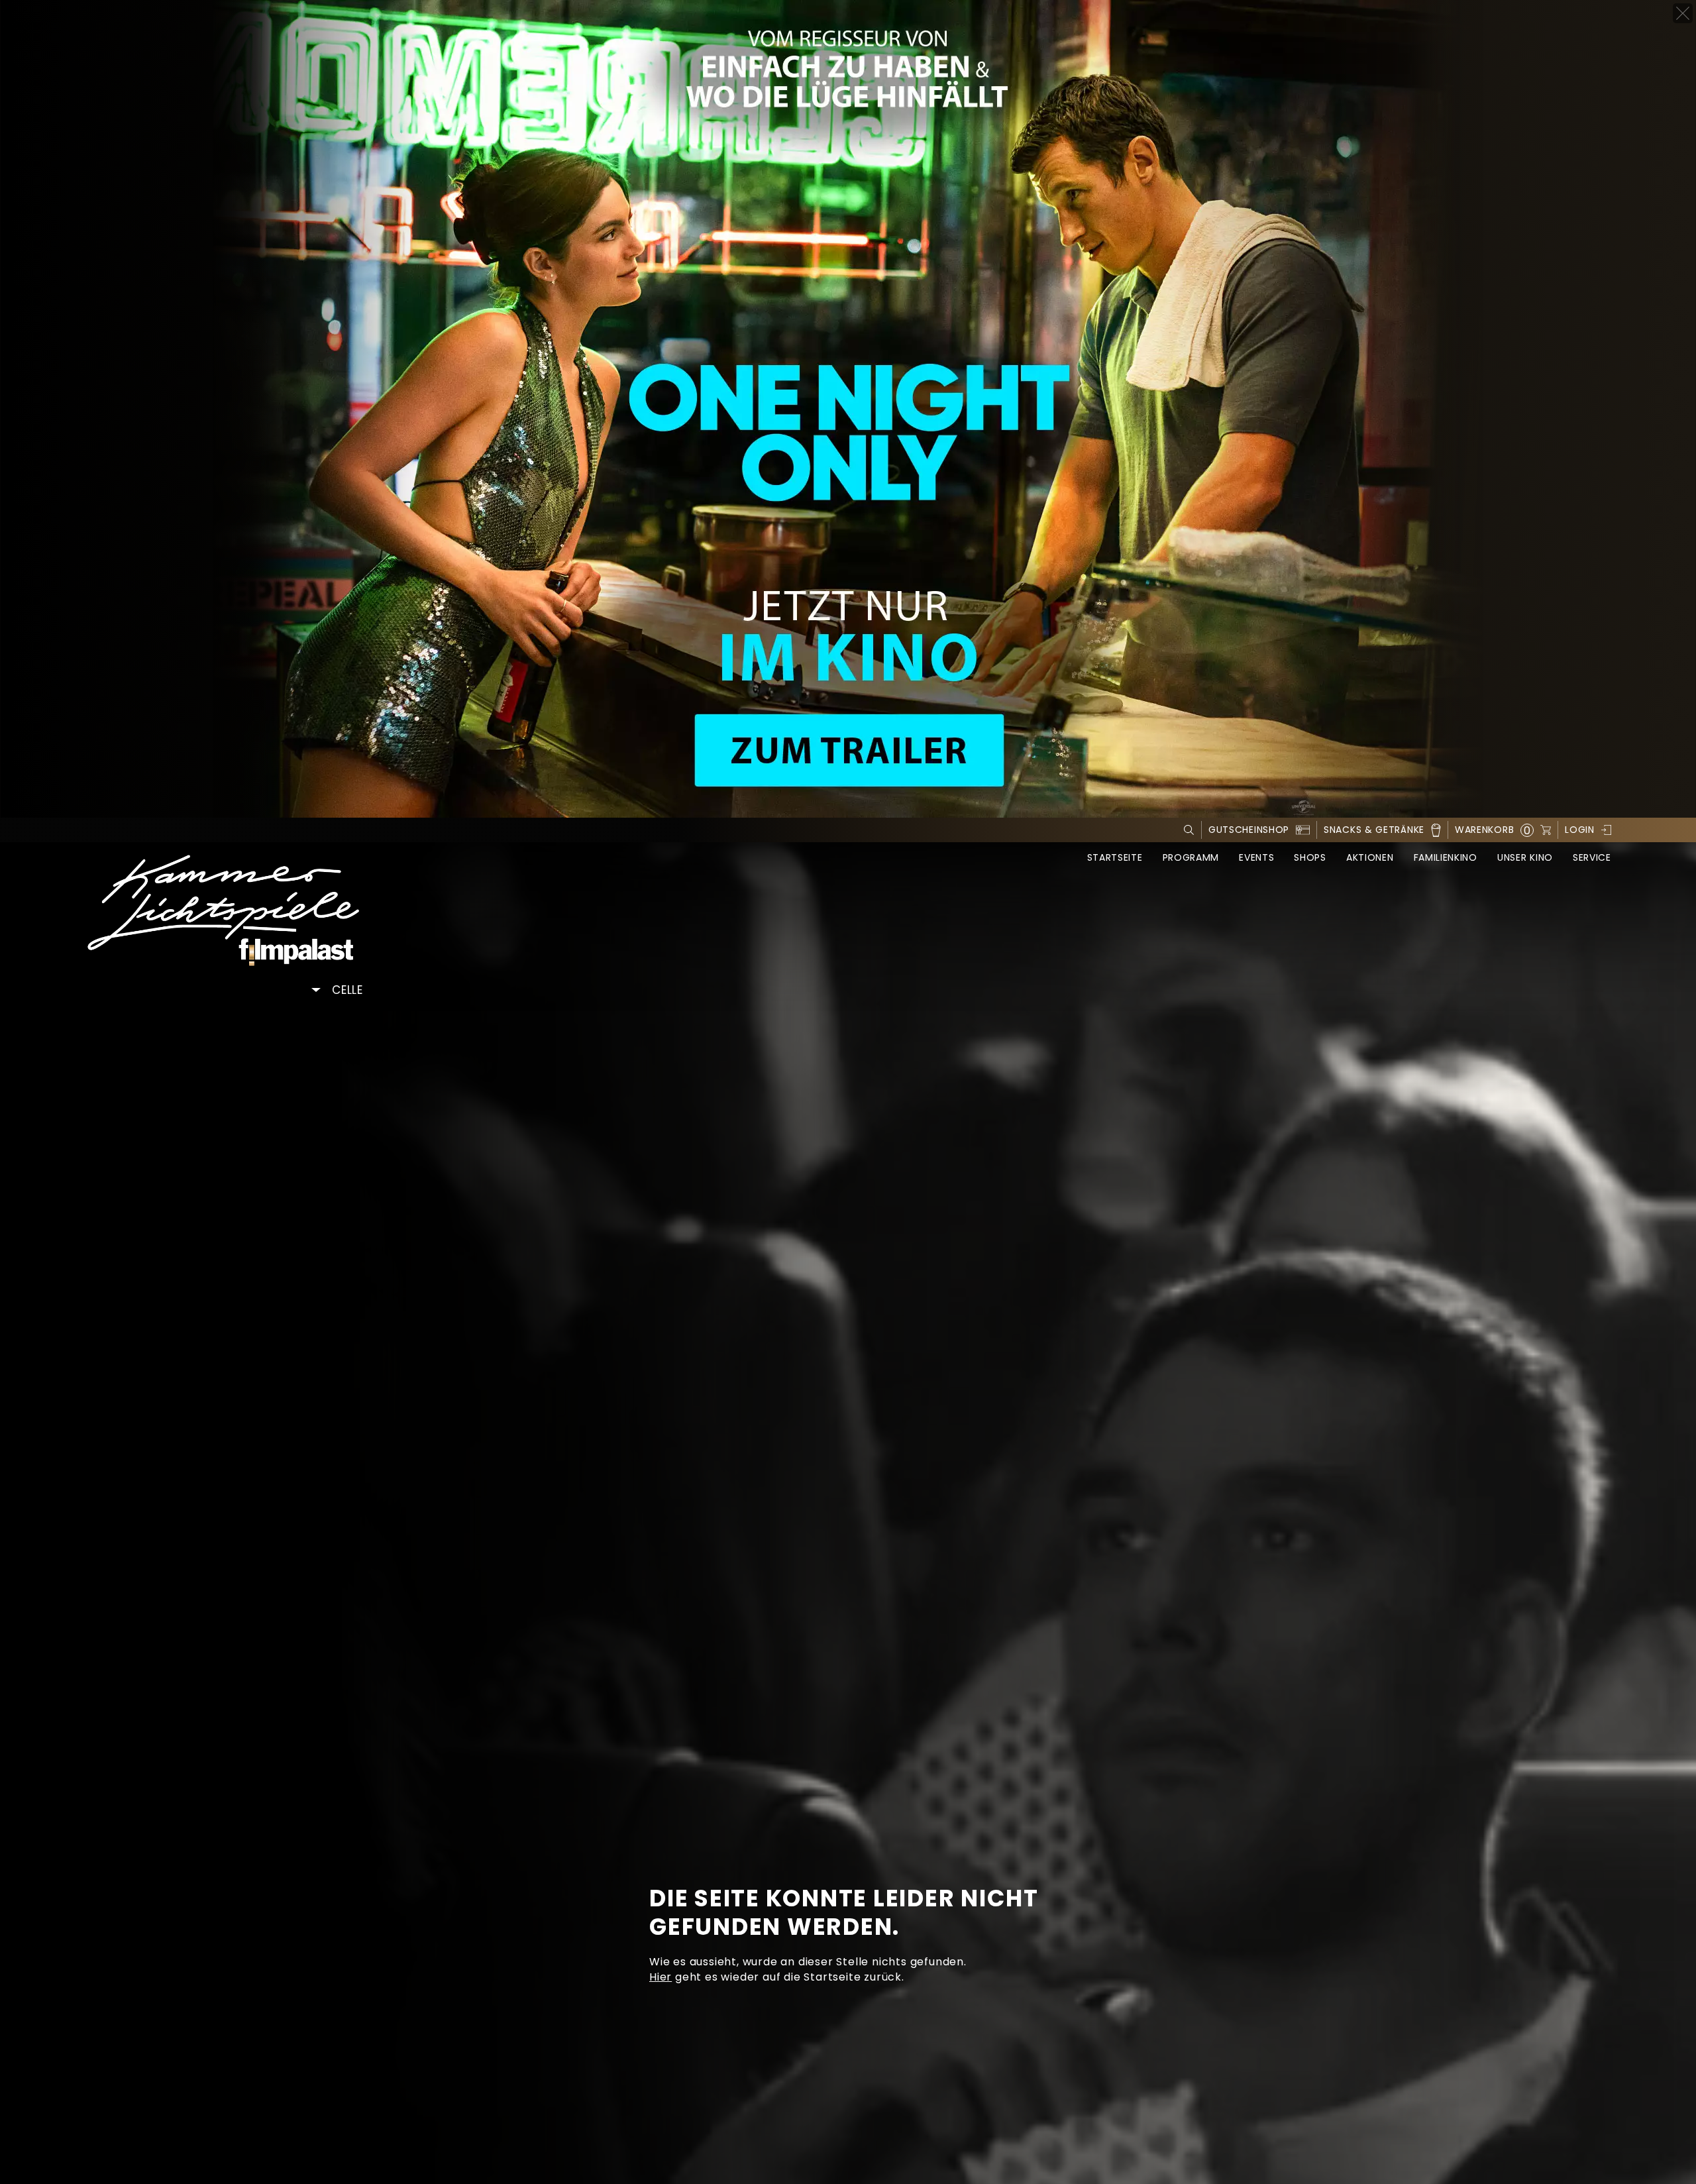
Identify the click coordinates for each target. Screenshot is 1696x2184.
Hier (661, 1977)
